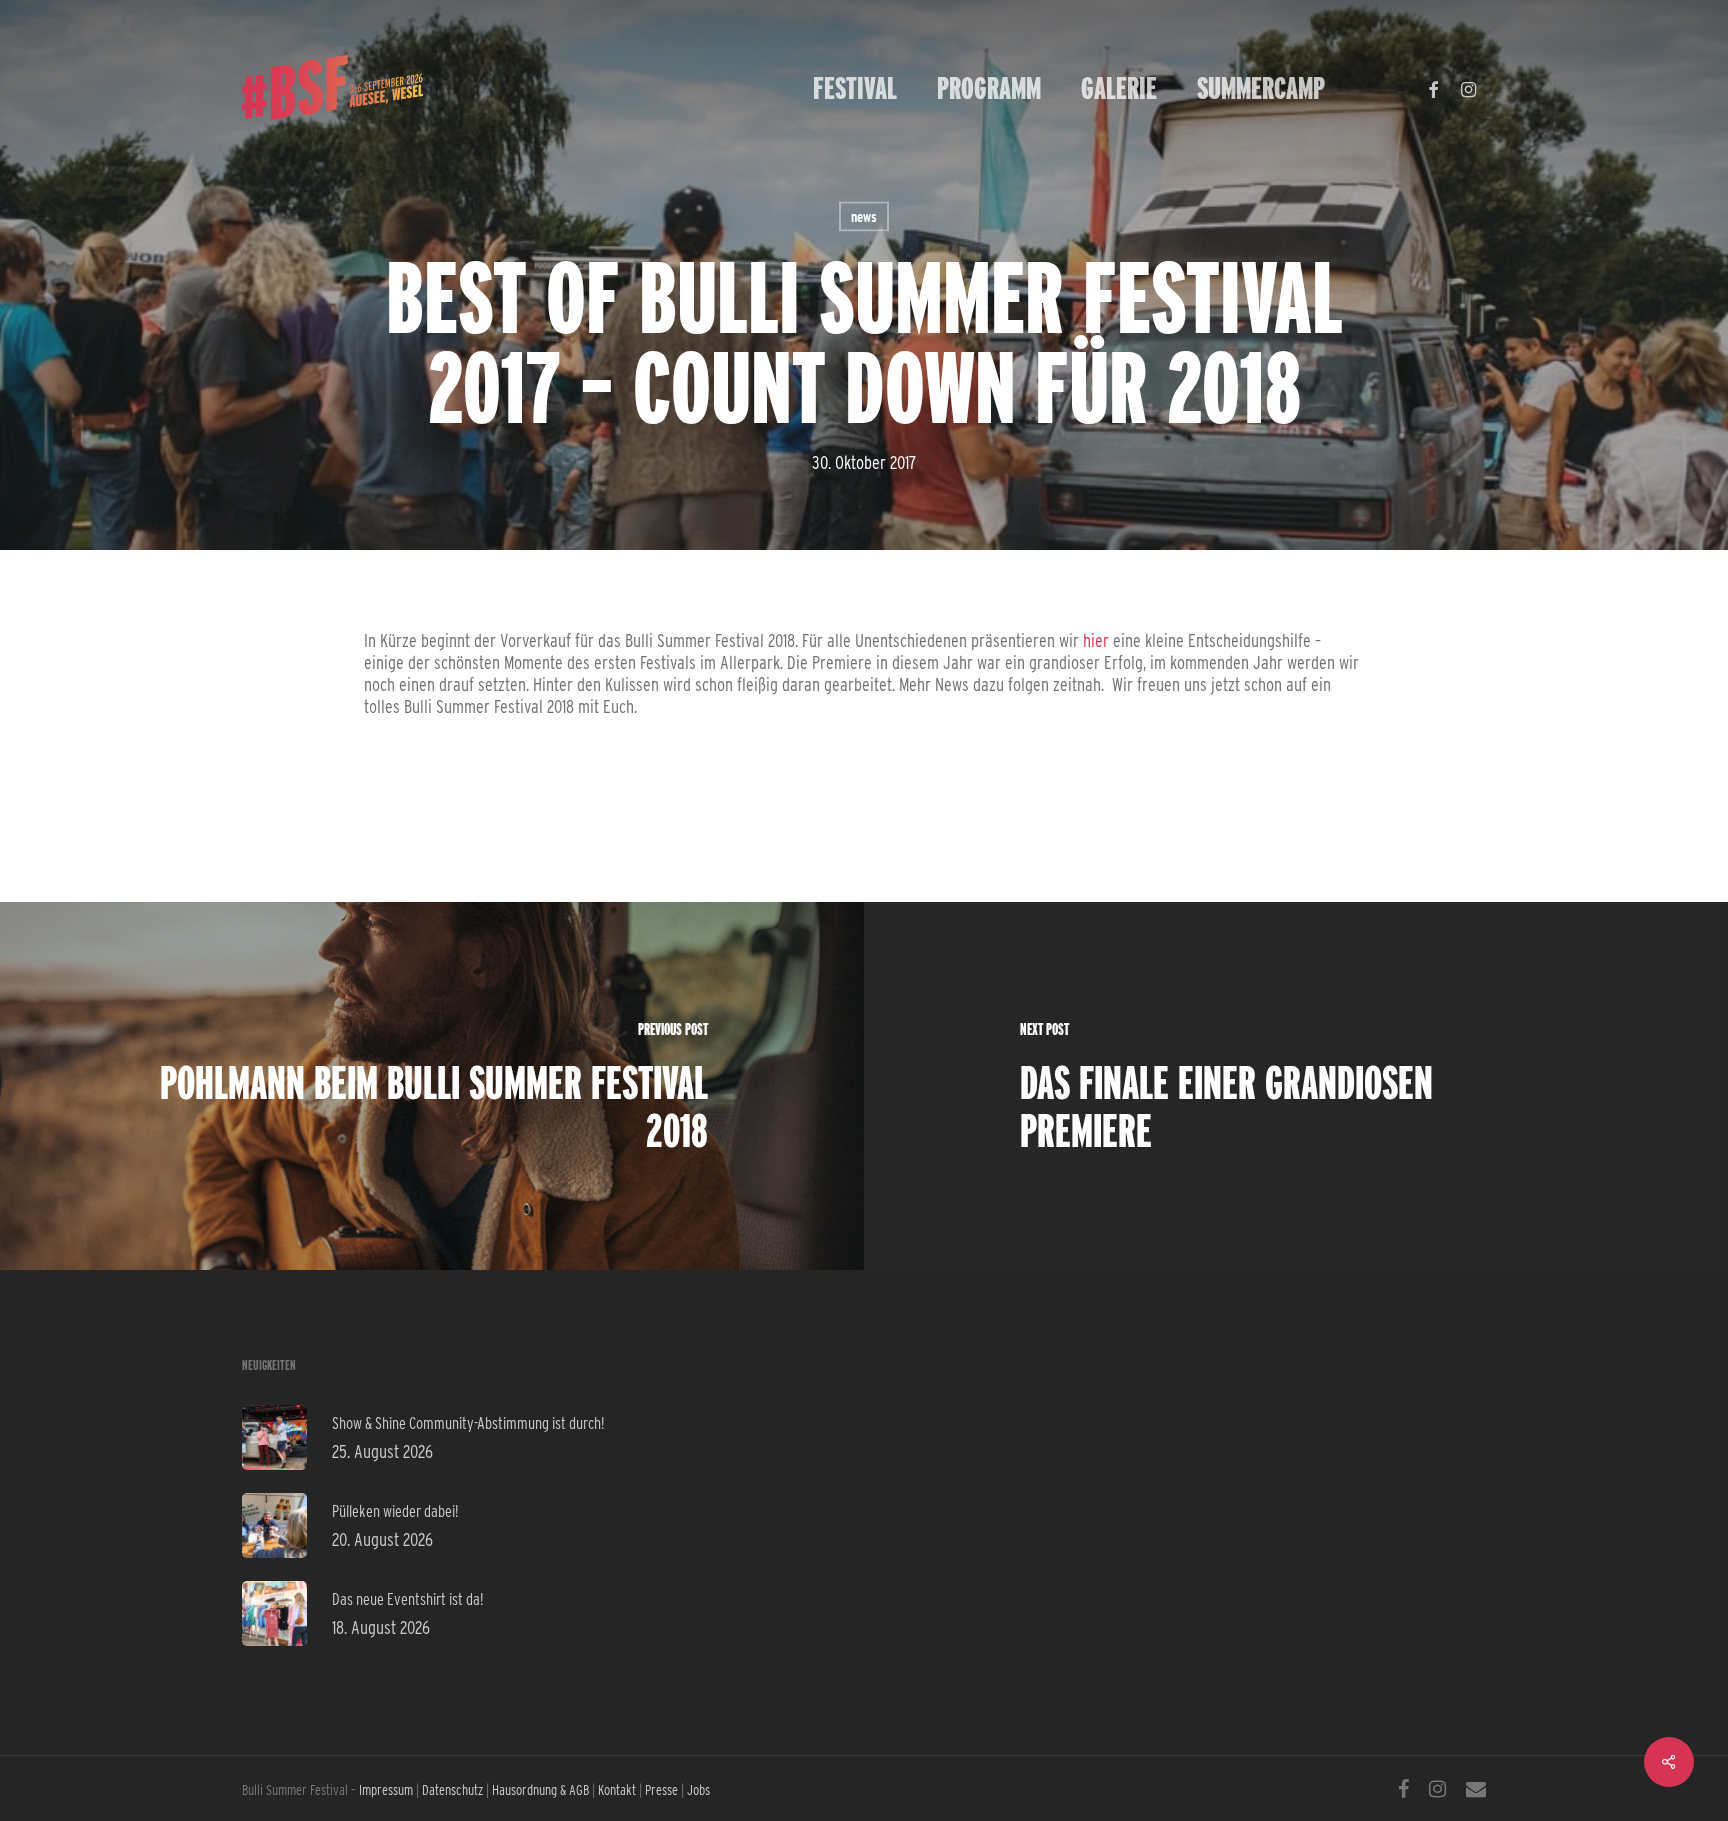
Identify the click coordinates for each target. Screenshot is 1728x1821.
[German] (1365, 88)
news (864, 217)
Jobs (698, 1790)
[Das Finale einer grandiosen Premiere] (1296, 1086)
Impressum (386, 1790)
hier (1098, 640)
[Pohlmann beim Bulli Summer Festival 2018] (432, 1086)
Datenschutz (452, 1790)
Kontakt (617, 1790)
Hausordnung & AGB (540, 1790)
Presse (661, 1790)
